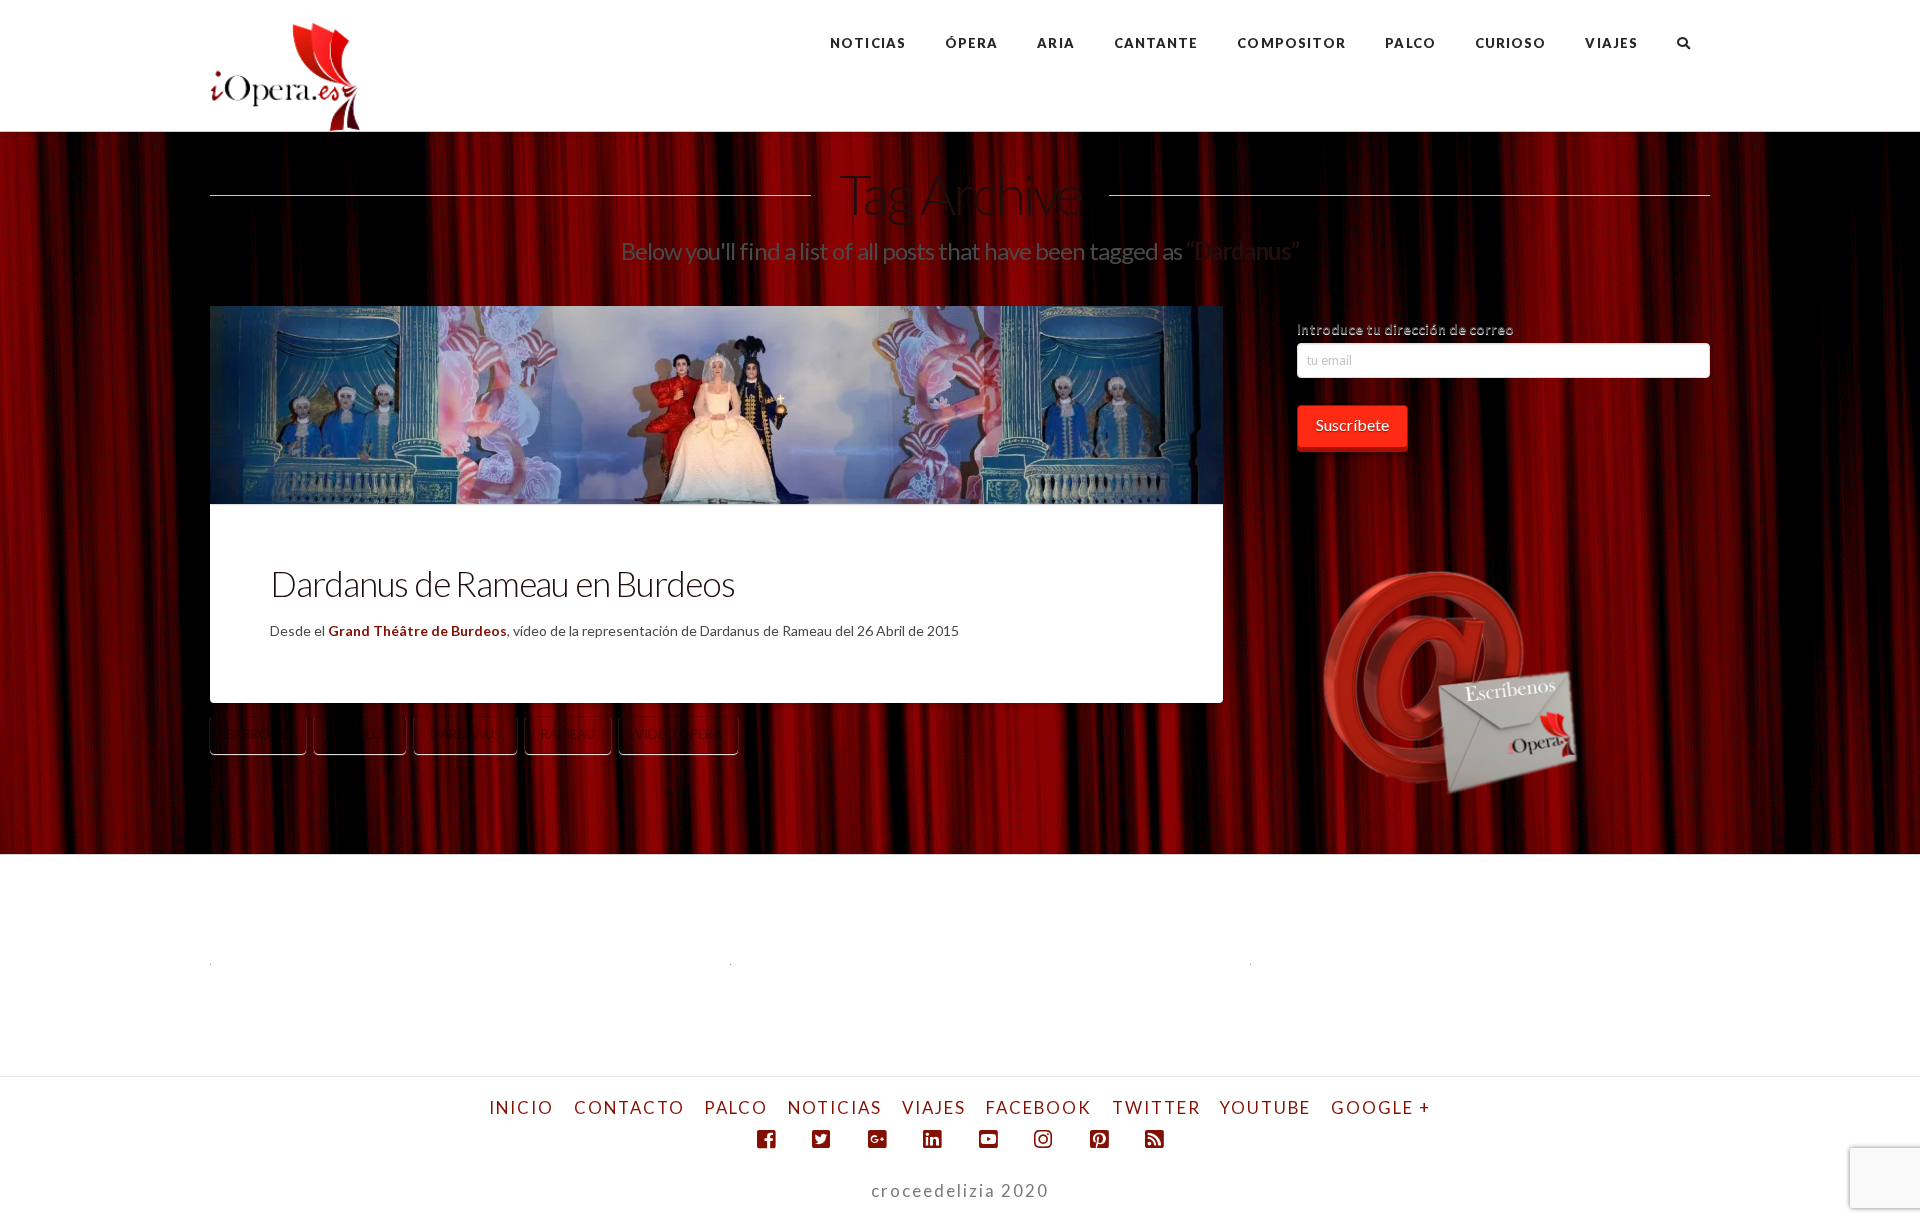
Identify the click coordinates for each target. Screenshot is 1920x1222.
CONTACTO (629, 1107)
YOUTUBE (1265, 1107)
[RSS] (1154, 1139)
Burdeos (360, 734)
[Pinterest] (1099, 1139)
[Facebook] (766, 1139)
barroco (258, 734)
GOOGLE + (1381, 1107)
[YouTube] (988, 1139)
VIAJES (934, 1107)
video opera (678, 734)
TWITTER (1156, 1107)
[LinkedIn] (932, 1139)
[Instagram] (1043, 1139)
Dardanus (465, 734)
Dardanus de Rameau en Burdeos (502, 583)
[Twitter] (821, 1139)
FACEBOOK (1039, 1107)
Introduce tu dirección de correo (1405, 328)
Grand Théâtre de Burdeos (417, 630)
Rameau (568, 734)
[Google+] (877, 1139)
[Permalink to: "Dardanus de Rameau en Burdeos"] (716, 405)
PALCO (736, 1107)
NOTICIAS (835, 1107)
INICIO (521, 1107)
